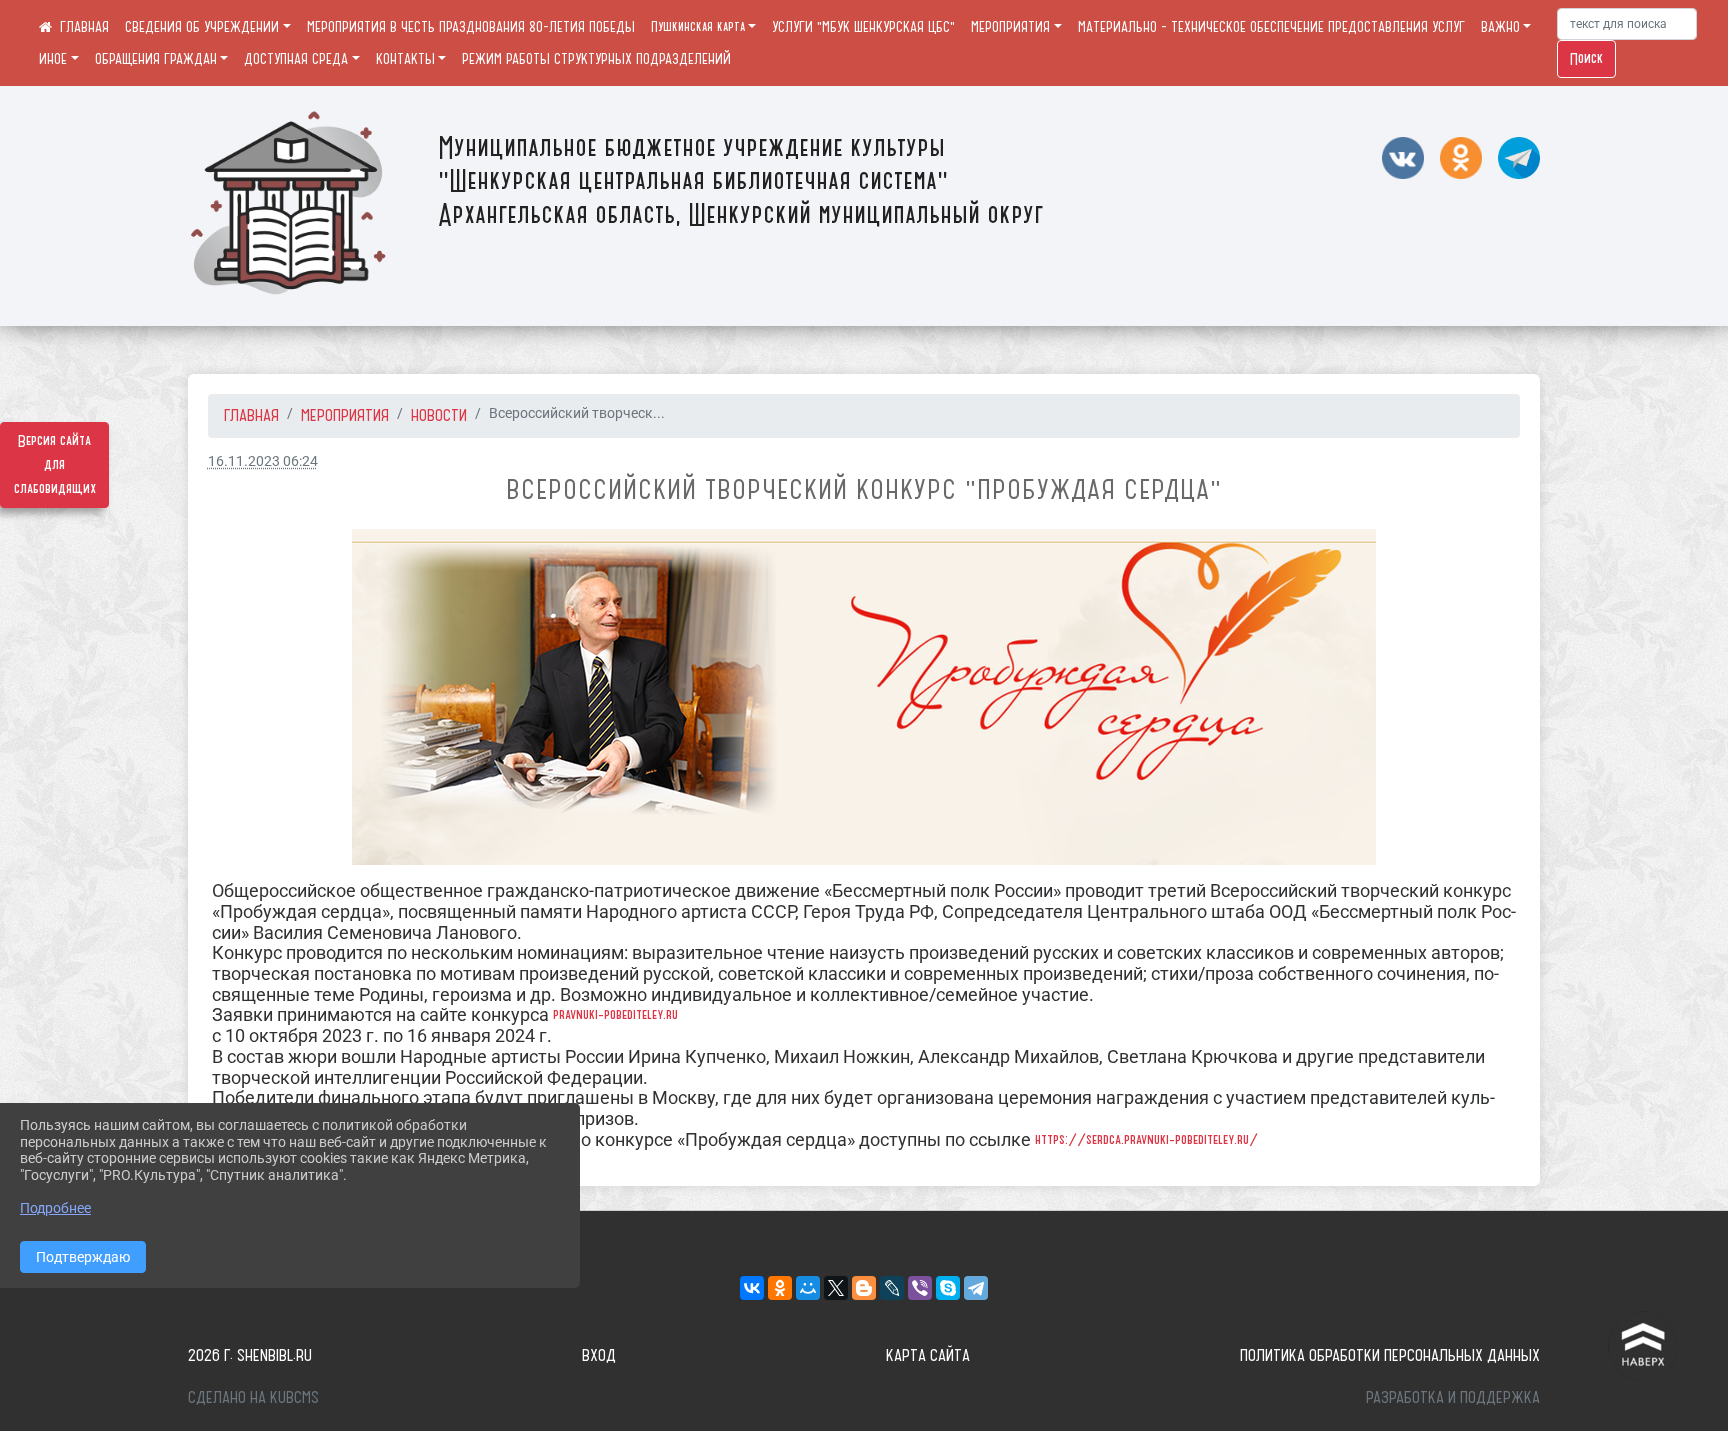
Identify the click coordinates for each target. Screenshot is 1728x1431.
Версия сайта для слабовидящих (55, 465)
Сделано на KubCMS (253, 1397)
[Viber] (920, 1288)
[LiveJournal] (892, 1288)
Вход (599, 1355)
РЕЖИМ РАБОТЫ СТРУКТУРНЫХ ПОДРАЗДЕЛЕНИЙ (596, 59)
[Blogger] (864, 1288)
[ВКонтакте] (752, 1288)
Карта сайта (928, 1355)
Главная (251, 415)
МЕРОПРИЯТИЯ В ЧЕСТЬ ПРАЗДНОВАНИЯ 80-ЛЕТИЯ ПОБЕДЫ (471, 27)
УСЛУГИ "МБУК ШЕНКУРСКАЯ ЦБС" (863, 27)
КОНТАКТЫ (405, 59)
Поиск (1586, 59)
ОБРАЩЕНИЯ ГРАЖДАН (156, 59)
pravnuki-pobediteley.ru (615, 1015)
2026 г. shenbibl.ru (250, 1355)
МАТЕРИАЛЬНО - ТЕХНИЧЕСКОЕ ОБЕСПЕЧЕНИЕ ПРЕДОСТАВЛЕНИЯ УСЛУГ (1271, 27)
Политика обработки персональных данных (1390, 1355)
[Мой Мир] (808, 1288)
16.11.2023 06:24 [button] (263, 461)
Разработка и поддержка (1453, 1397)
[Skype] (948, 1288)
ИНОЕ (53, 59)
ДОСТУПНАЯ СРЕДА (296, 59)
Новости (439, 415)
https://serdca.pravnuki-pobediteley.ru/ (1146, 1140)
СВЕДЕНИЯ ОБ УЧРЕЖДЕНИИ (202, 27)
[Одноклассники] (780, 1288)
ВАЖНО (1500, 27)
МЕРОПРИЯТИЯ (1010, 27)
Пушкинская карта (698, 27)
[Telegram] (976, 1288)
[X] (836, 1288)
